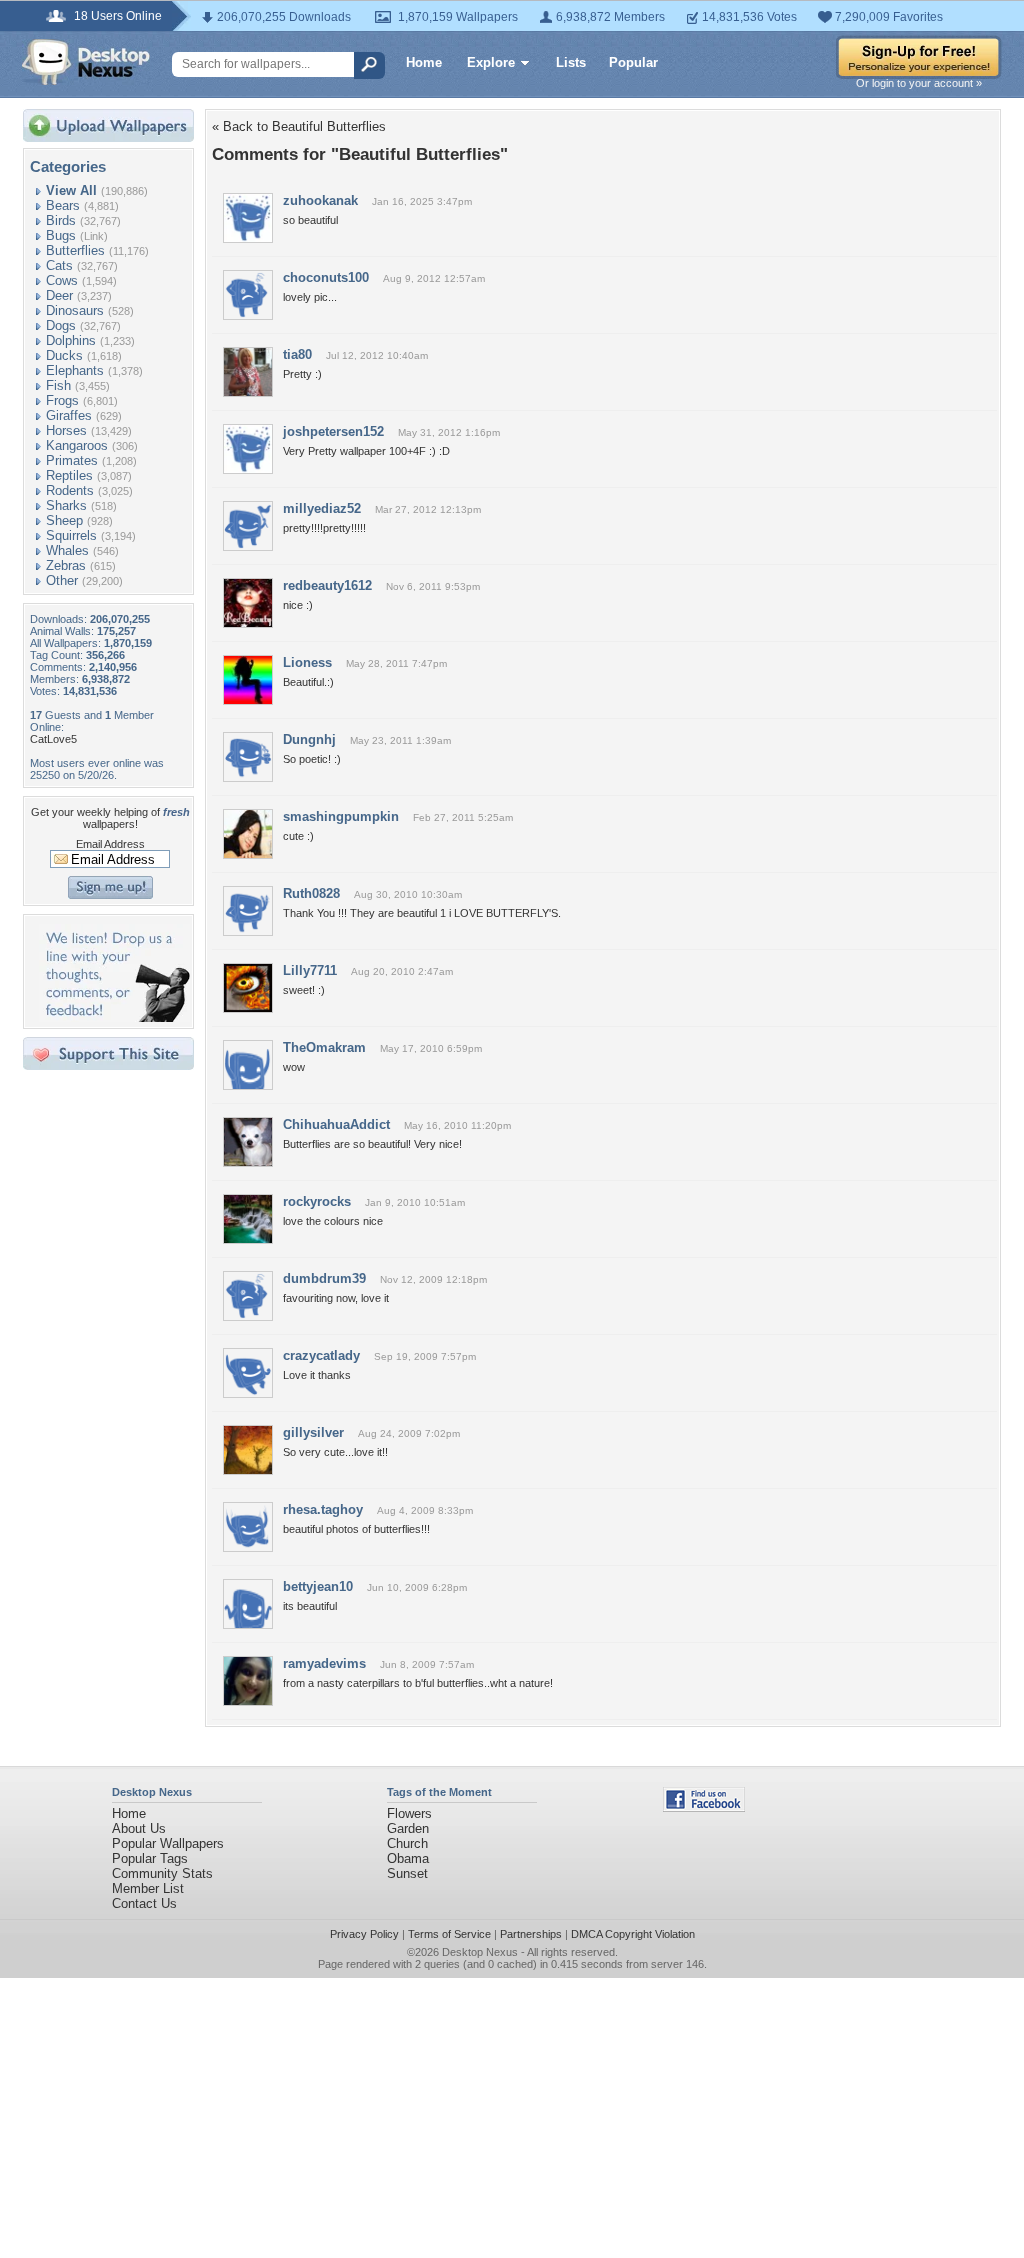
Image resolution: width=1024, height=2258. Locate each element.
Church (407, 1843)
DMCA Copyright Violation (633, 1934)
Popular (633, 62)
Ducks (64, 355)
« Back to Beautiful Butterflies (299, 126)
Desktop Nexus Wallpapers (86, 62)
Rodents (70, 490)
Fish (58, 385)
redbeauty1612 (327, 585)
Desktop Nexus (480, 1952)
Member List (148, 1888)
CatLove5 (53, 739)
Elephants (75, 370)
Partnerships (531, 1934)
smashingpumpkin (341, 816)
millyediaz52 (322, 508)
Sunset (407, 1873)
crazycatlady (321, 1355)
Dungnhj (309, 739)
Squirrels (71, 535)
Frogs (62, 400)
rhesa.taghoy (323, 1509)
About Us (139, 1828)
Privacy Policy (364, 1934)
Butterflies (75, 250)
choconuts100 (326, 277)
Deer (59, 295)
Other (62, 580)
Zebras (66, 565)
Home (424, 62)
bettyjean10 (318, 1586)
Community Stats (162, 1873)
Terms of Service (449, 1934)
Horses (66, 430)
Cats (59, 265)
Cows (62, 280)
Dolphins (71, 340)
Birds (61, 220)
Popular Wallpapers (168, 1843)
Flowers (409, 1813)
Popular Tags (150, 1858)
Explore (491, 62)
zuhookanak (320, 200)
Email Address (110, 844)
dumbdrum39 (324, 1278)
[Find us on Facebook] (704, 1807)
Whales (67, 550)
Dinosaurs (75, 310)
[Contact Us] (114, 1017)
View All (71, 190)
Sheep (64, 520)
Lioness (307, 662)
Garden (408, 1828)
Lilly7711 (310, 970)
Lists (571, 62)
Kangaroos (77, 445)
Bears (63, 205)
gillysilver (313, 1432)
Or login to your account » (919, 83)
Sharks (66, 505)
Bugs (61, 235)
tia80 (297, 354)
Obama (408, 1858)
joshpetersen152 (333, 431)
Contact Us (144, 1903)
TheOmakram (324, 1047)
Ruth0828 (311, 893)
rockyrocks (317, 1201)
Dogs (61, 325)
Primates (72, 460)
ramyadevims (324, 1663)
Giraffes (69, 415)
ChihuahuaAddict (336, 1124)
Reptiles (69, 475)
